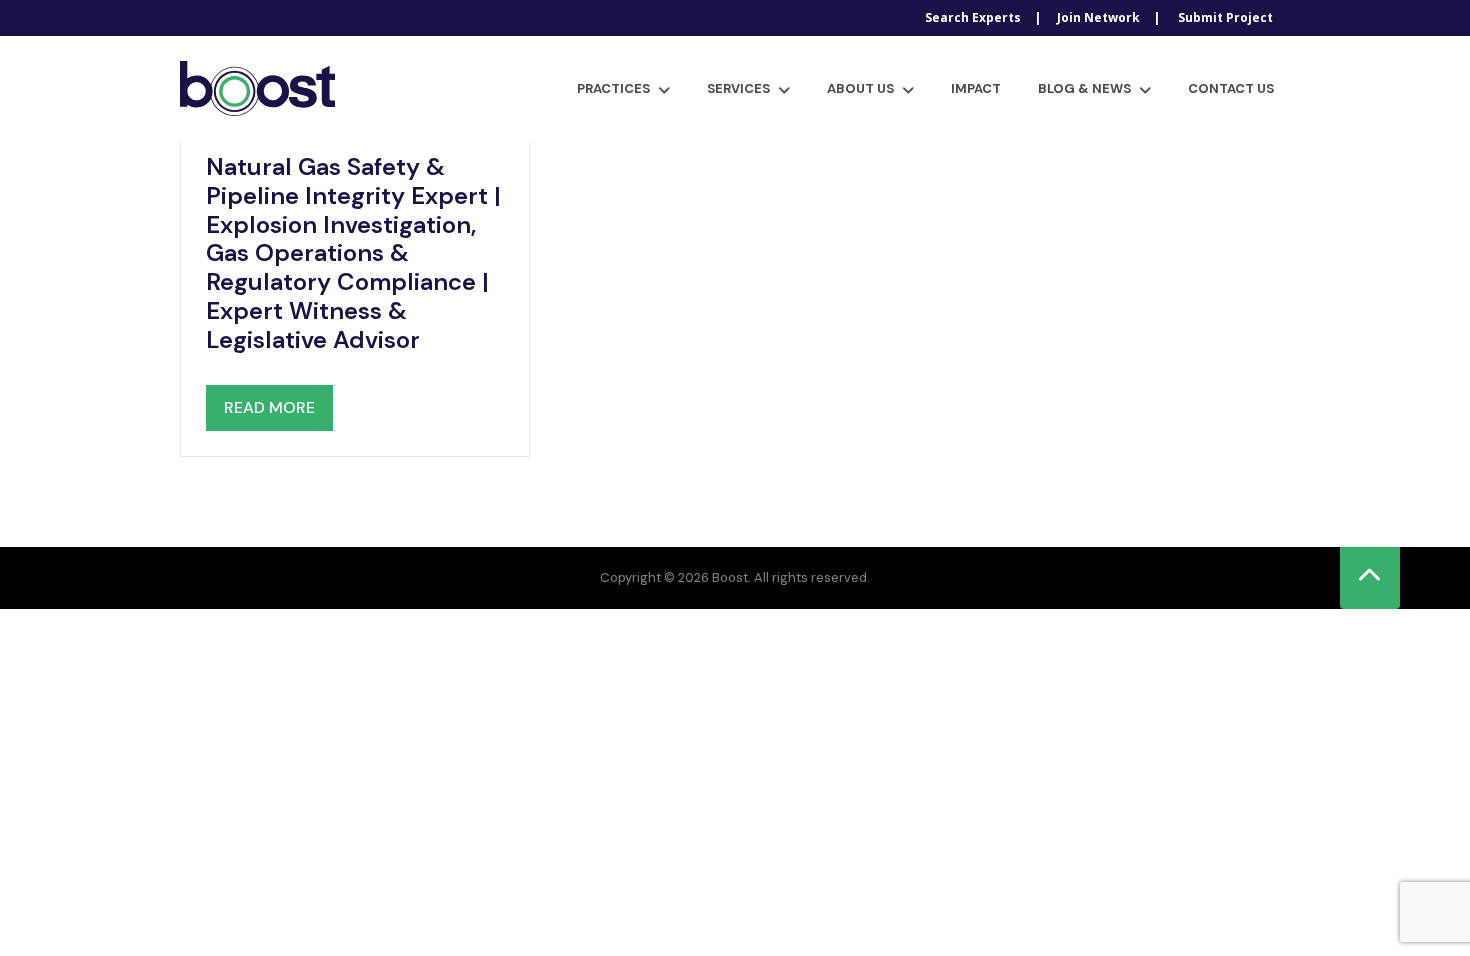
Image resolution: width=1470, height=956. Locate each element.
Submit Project (1225, 17)
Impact (976, 88)
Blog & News (1084, 88)
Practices (613, 88)
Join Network (1098, 17)
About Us (860, 88)
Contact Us (1231, 88)
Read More (269, 407)
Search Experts (973, 17)
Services (738, 88)
